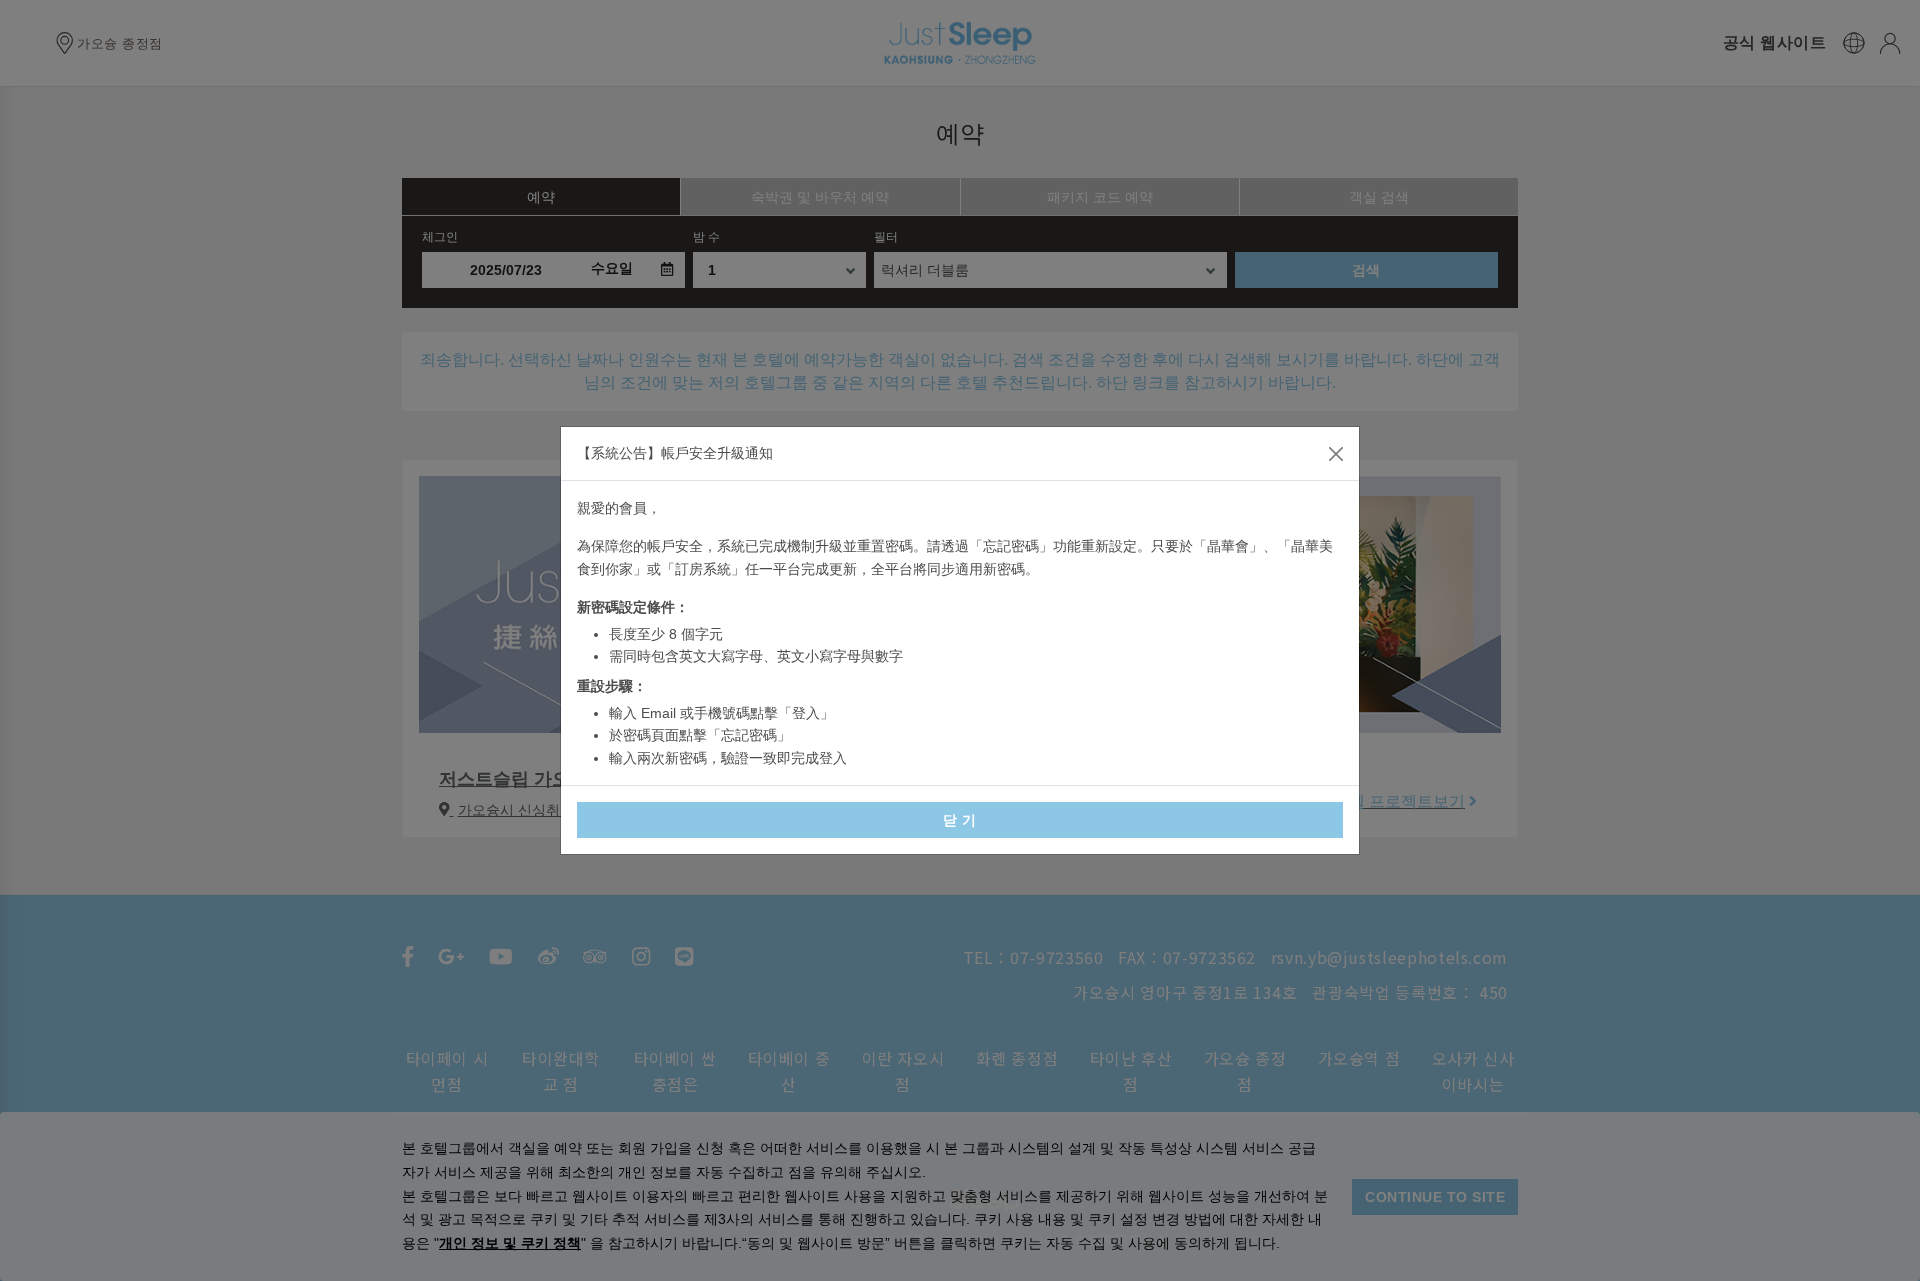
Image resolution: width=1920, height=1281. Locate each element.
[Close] (1336, 454)
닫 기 (960, 820)
